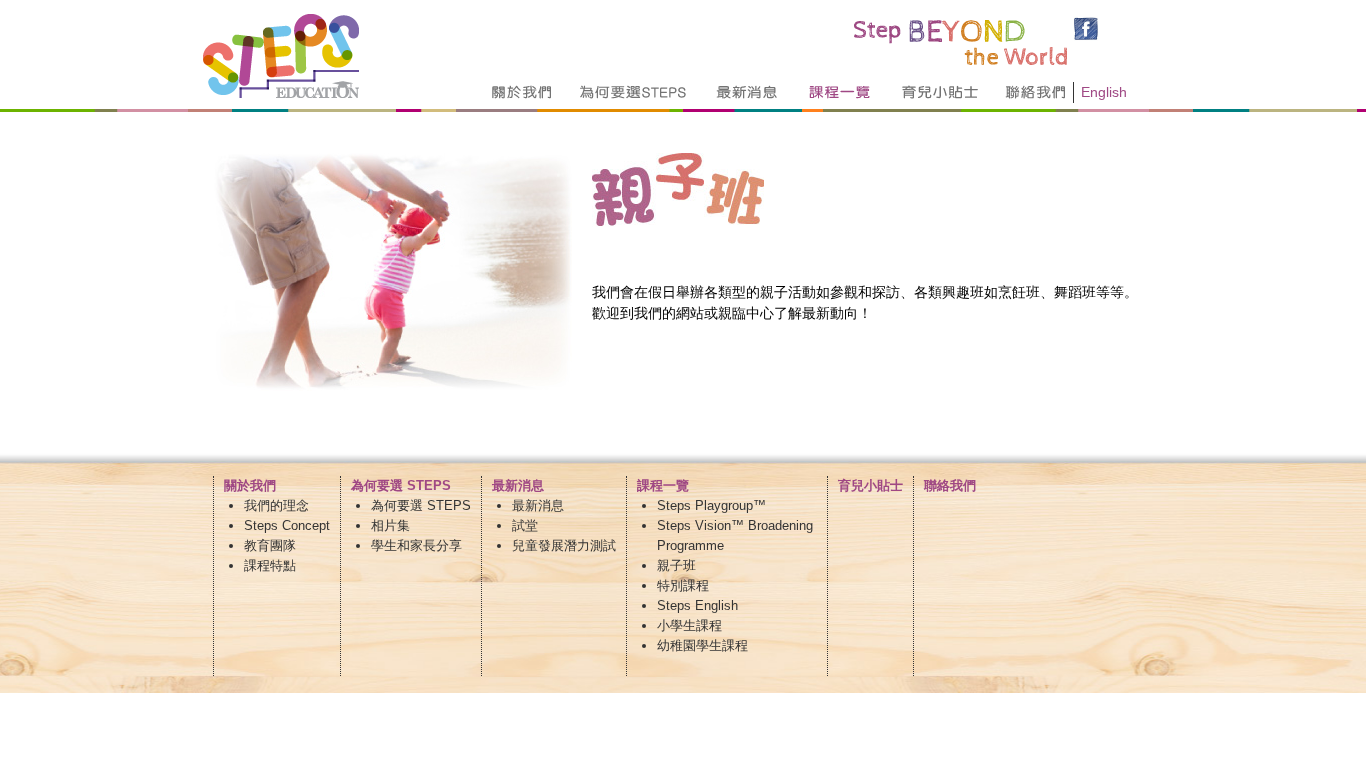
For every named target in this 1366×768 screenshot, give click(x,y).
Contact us (1043, 92)
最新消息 (538, 505)
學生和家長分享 (416, 545)
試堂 (525, 525)
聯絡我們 (950, 485)
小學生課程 (689, 625)
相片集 (390, 525)
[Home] (281, 93)
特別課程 (683, 585)
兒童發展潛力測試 (564, 545)
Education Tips (939, 92)
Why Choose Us (634, 92)
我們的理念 (276, 505)
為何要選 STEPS (421, 505)
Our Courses (840, 92)
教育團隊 (270, 545)
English (1104, 92)
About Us (523, 92)
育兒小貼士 (870, 485)
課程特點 (270, 565)
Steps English (697, 605)
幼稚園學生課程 (702, 645)
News (747, 92)
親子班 (676, 565)
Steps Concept (287, 525)
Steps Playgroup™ (711, 505)
